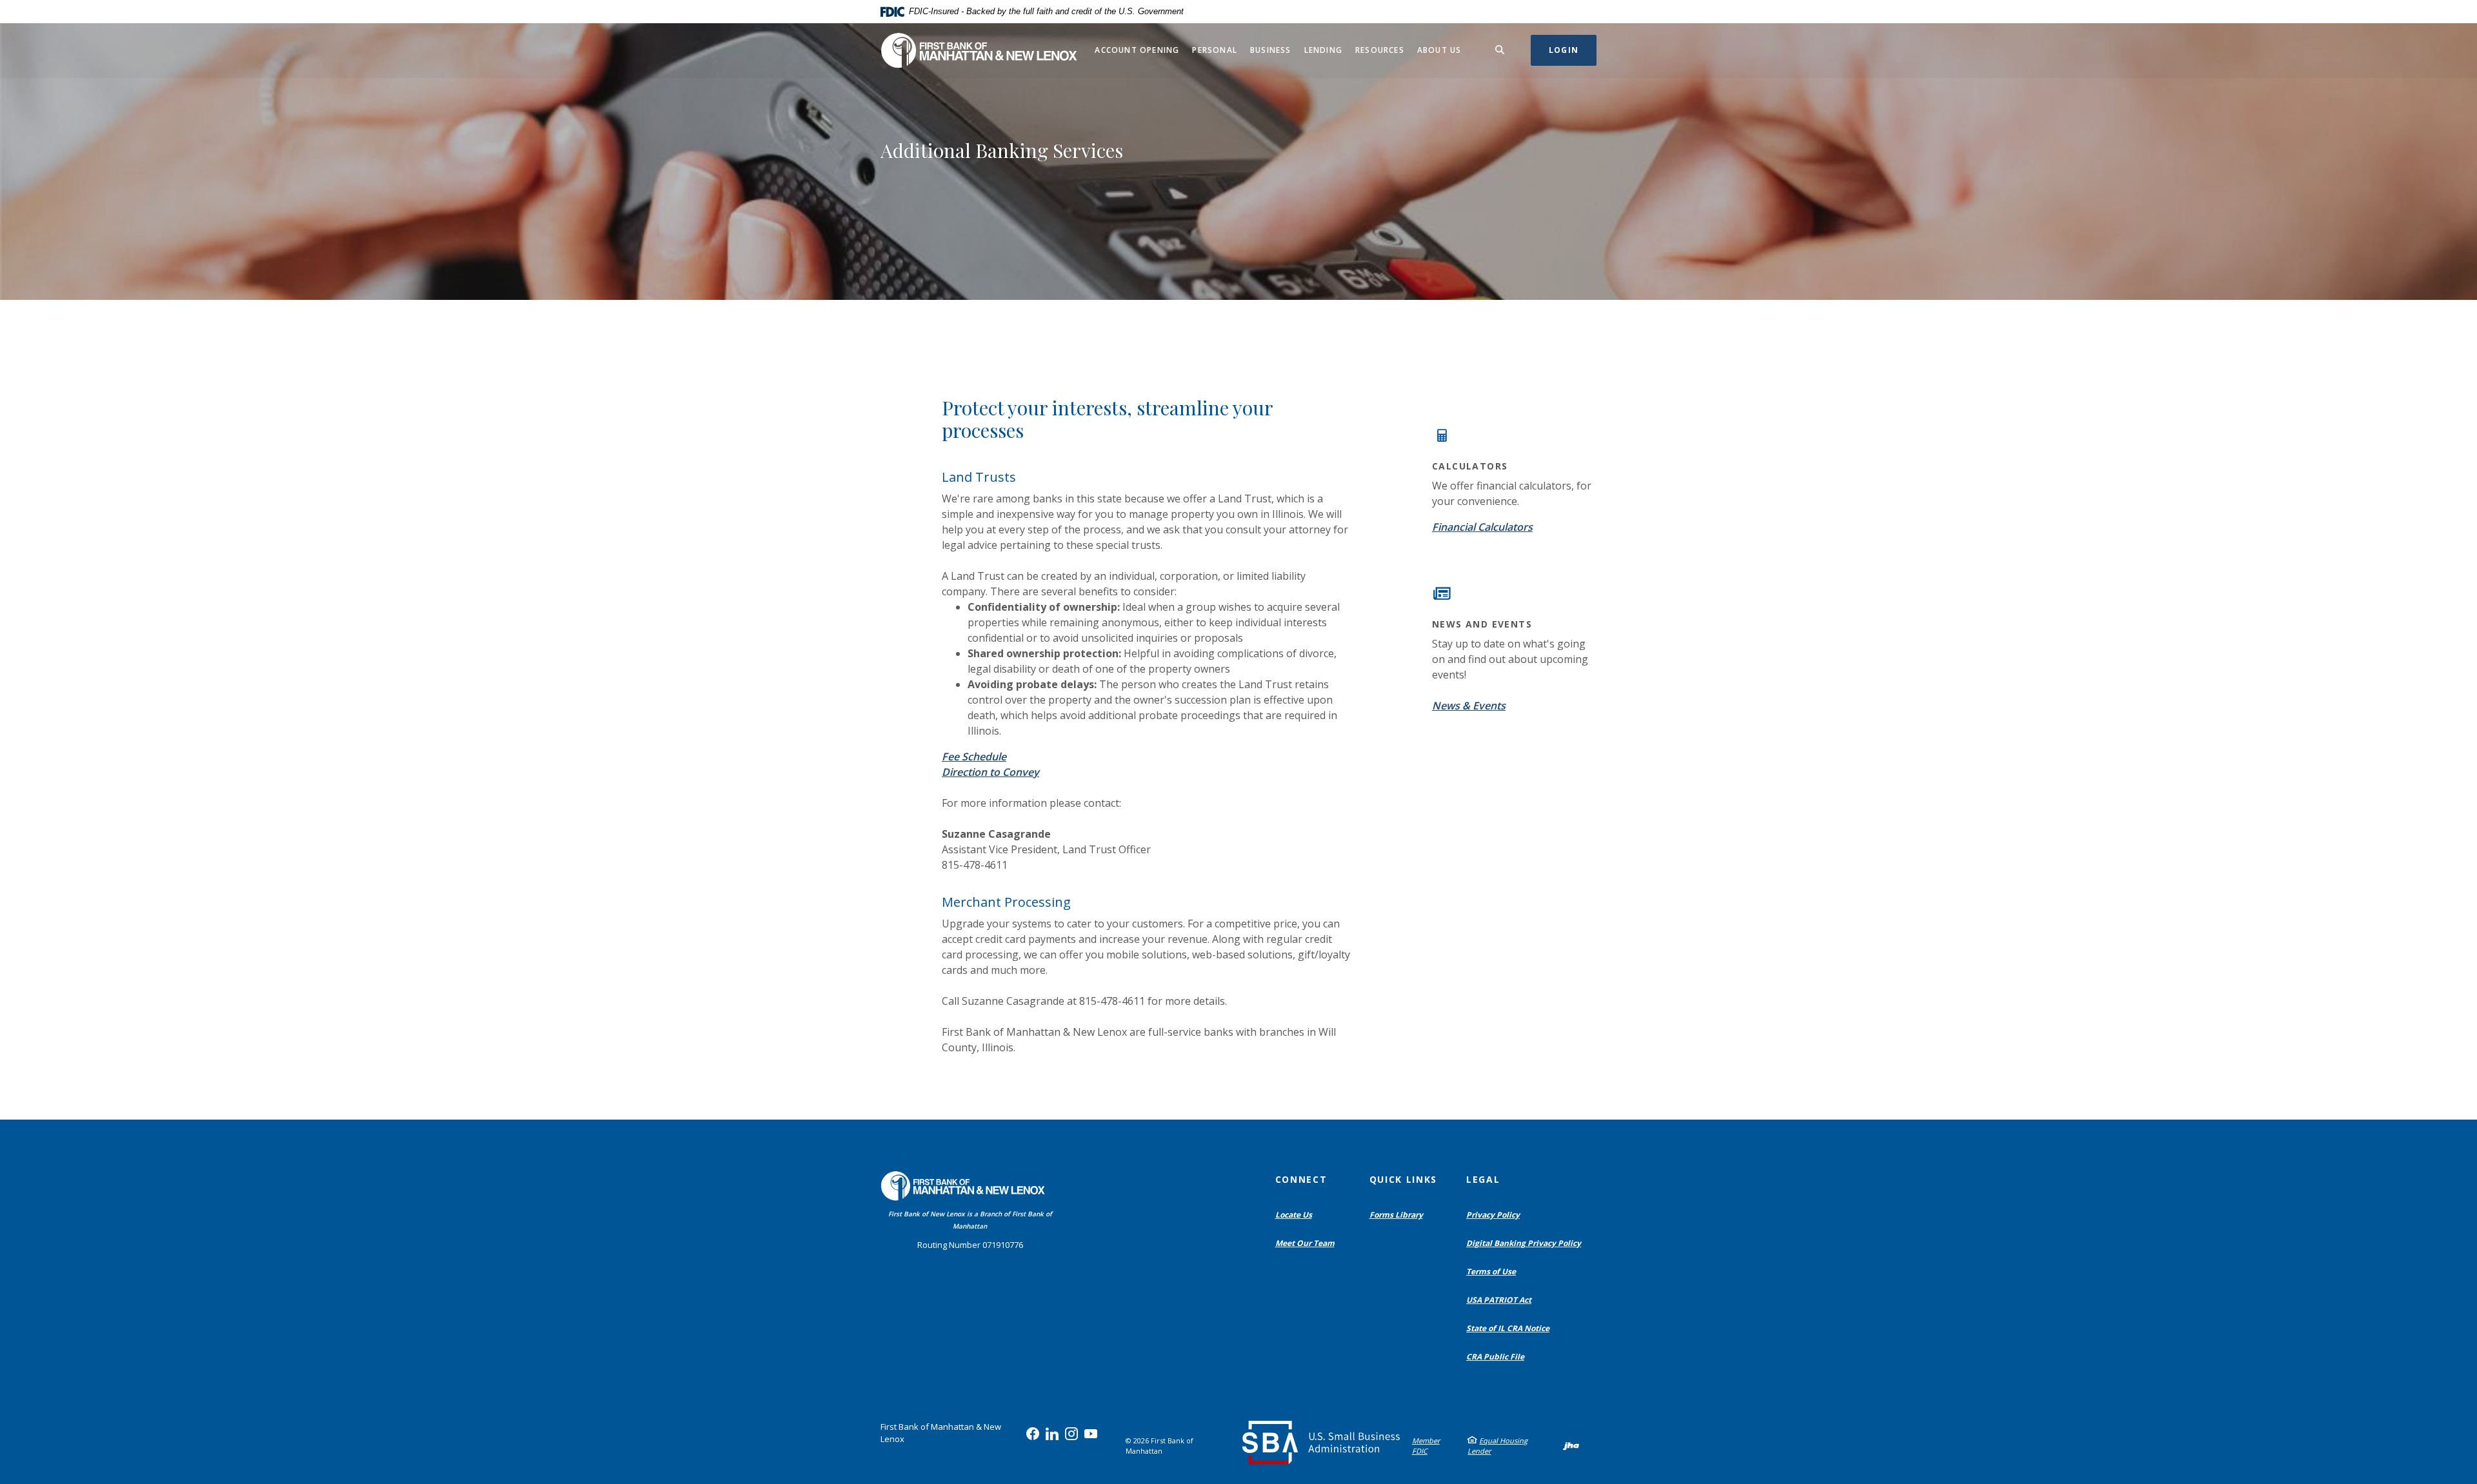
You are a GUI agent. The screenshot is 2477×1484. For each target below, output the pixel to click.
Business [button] (1271, 50)
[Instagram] (1071, 1434)
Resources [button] (1380, 50)
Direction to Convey (990, 772)
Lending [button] (1323, 50)
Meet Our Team (1305, 1243)
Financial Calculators (1482, 527)
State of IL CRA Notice (1508, 1328)
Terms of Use (1491, 1271)
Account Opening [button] (1137, 50)
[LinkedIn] (1052, 1434)
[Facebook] (1033, 1434)
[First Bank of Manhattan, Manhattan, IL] (979, 51)
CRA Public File (1498, 1357)
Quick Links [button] (1403, 1179)
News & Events (1469, 706)
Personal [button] (1215, 50)
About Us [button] (1439, 50)
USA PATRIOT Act (1499, 1300)
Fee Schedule (974, 757)
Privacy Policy (1493, 1215)
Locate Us (1294, 1215)
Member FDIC (1426, 1446)
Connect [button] (1301, 1179)
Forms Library (1396, 1215)
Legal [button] (1483, 1179)
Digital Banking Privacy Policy (1527, 1243)
